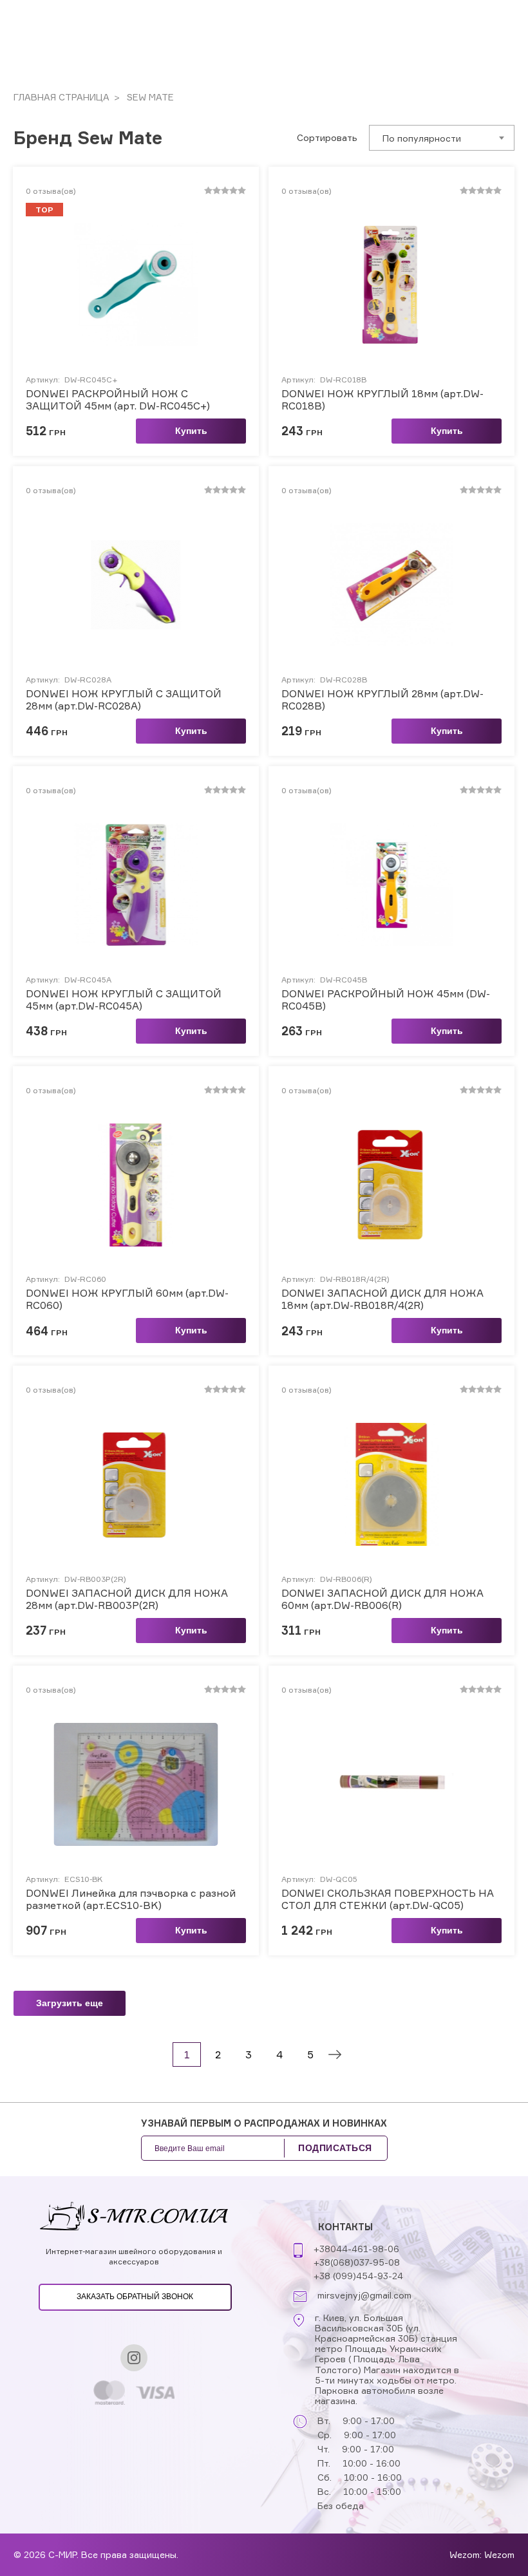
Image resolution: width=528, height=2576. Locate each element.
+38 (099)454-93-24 (358, 2276)
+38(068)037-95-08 (357, 2262)
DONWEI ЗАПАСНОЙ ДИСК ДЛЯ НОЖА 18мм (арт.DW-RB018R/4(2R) (382, 1299)
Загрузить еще (70, 2003)
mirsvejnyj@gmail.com (364, 2295)
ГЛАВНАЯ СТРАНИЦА (61, 97)
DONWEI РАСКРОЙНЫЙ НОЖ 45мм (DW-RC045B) (386, 1000)
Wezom (499, 2554)
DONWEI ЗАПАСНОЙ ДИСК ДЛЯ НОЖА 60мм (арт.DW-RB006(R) (382, 1599)
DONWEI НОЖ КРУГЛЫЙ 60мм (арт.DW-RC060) (127, 1299)
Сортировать (327, 138)
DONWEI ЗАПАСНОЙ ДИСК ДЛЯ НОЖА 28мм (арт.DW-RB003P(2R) (127, 1599)
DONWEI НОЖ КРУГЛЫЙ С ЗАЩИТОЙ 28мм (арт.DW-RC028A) (124, 700)
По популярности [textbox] (422, 138)
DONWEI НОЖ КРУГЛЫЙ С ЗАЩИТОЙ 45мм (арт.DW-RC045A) (124, 1000)
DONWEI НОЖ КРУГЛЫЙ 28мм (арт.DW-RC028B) (382, 700)
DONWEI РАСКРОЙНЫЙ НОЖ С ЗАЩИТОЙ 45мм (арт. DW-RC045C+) (118, 400)
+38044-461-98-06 (356, 2249)
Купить (191, 431)
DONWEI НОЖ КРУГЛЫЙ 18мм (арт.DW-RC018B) (382, 400)
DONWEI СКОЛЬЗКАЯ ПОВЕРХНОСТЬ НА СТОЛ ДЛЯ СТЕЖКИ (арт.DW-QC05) (388, 1899)
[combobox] (442, 138)
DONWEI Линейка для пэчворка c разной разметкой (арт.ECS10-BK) (131, 1899)
